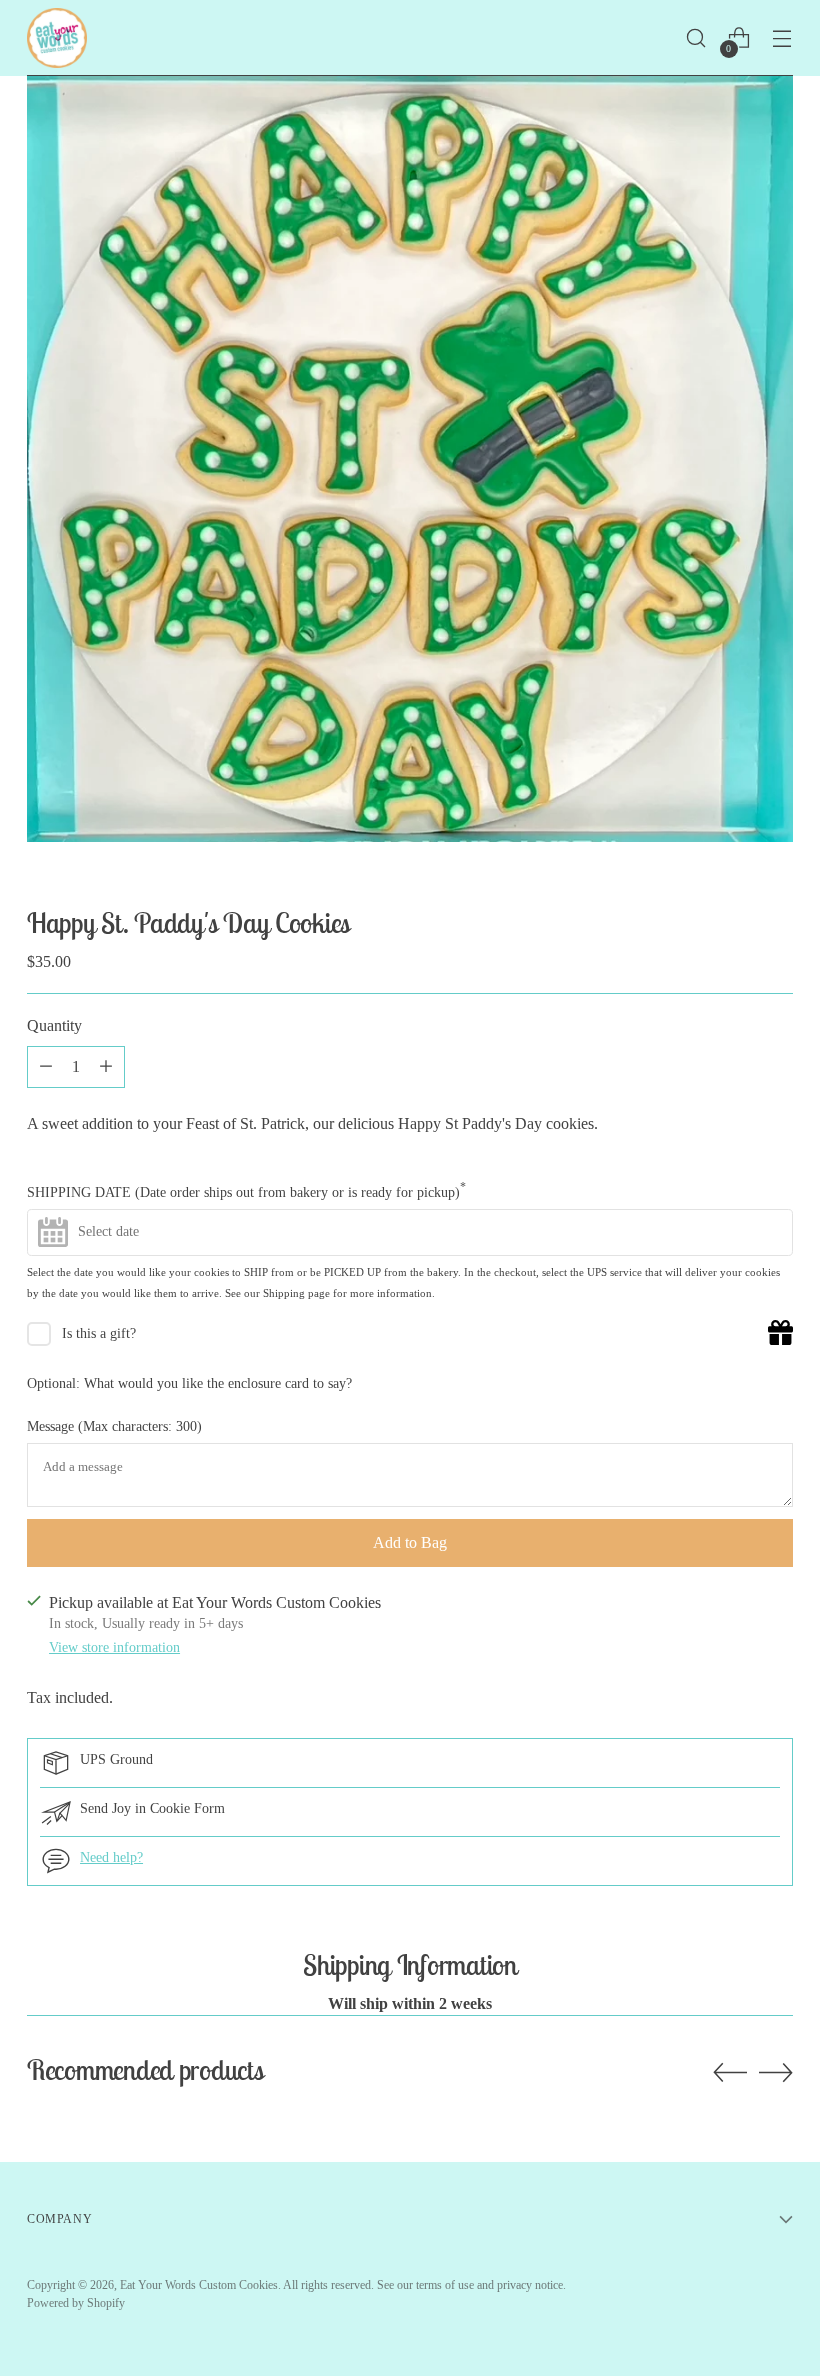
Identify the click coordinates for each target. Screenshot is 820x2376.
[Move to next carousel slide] (776, 2072)
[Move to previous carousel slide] (730, 2073)
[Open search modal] (696, 38)
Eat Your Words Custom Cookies (199, 2285)
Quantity (54, 1025)
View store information (114, 1647)
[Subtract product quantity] (106, 1067)
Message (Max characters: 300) (114, 1426)
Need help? (111, 1857)
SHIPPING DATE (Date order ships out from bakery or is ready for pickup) (246, 1190)
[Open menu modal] (782, 38)
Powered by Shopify (76, 2303)
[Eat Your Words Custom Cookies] (57, 38)
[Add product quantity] (46, 1067)
